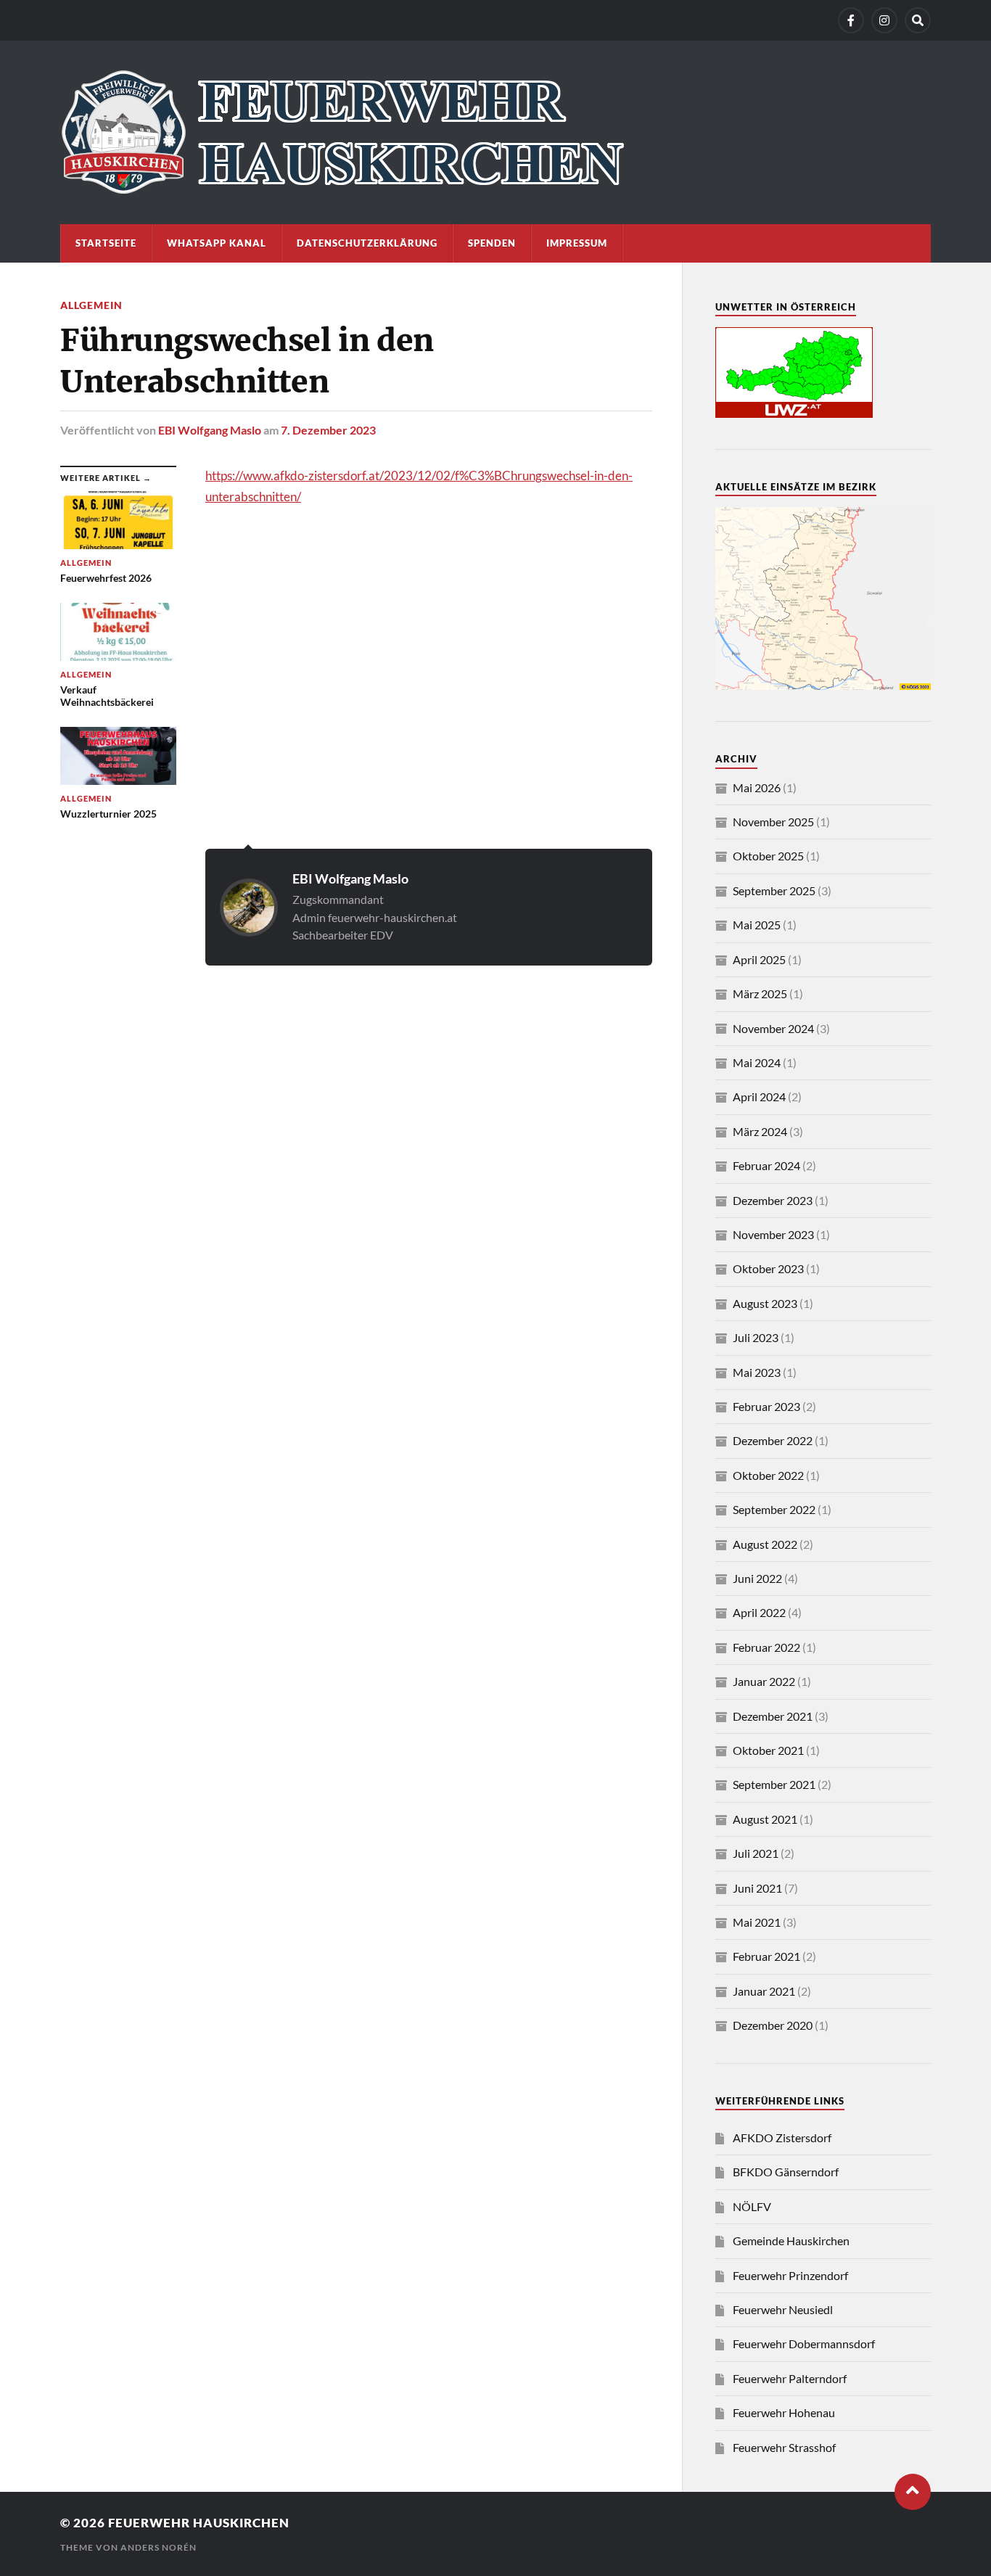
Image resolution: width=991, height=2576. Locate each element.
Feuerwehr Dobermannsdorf (804, 2343)
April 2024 (759, 1096)
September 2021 (774, 1784)
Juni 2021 (757, 1888)
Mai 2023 (757, 1372)
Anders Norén (159, 2547)
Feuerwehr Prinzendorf (790, 2275)
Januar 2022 (764, 1681)
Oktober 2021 (768, 1750)
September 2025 (774, 890)
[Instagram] (884, 20)
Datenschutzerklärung (367, 243)
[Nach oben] (913, 2492)
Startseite (106, 243)
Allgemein (91, 305)
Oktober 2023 (768, 1268)
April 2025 (759, 959)
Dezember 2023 (773, 1200)
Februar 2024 (766, 1165)
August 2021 (765, 1819)
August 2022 (765, 1544)
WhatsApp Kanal (217, 243)
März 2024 (760, 1131)
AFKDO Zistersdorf (782, 2137)
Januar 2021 (764, 1991)
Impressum (577, 243)
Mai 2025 (757, 925)
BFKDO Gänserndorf (786, 2172)
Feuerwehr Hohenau (784, 2412)
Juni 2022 (757, 1578)
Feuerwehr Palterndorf (790, 2378)
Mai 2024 (757, 1062)
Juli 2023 (756, 1337)
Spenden (492, 243)
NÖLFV (752, 2206)
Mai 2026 (757, 787)
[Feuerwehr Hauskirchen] (495, 132)
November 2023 (773, 1234)
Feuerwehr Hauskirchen (199, 2523)
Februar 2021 (766, 1956)
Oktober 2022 (768, 1475)
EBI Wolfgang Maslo (210, 430)
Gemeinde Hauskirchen (791, 2240)
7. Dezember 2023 (328, 430)
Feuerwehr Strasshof (784, 2447)
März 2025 (760, 993)
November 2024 (773, 1028)
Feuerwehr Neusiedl (783, 2309)
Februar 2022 (766, 1647)
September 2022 (774, 1509)
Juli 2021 (756, 1853)
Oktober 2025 (768, 856)
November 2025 (773, 822)
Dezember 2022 (773, 1440)
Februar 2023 (766, 1406)
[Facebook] (851, 20)
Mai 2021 (757, 1922)
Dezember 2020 (773, 2025)
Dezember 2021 (773, 1716)
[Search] (918, 20)
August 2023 (765, 1303)
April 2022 (759, 1612)
